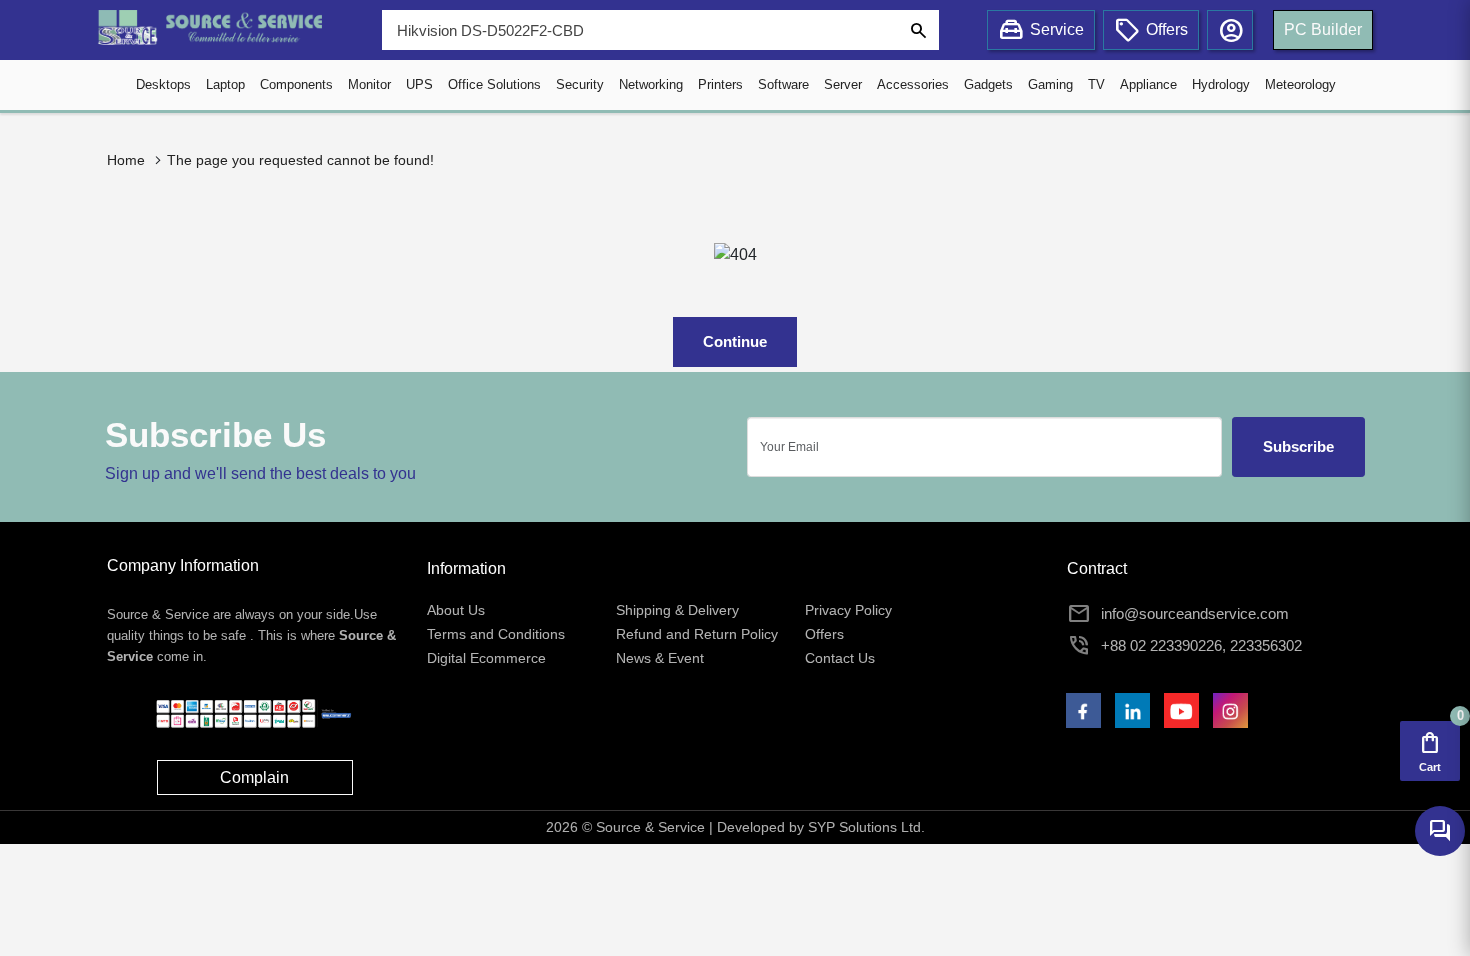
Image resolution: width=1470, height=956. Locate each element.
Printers (720, 84)
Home (126, 160)
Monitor (369, 84)
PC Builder (1323, 29)
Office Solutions (494, 84)
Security (580, 84)
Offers (824, 634)
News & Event (660, 658)
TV (1096, 84)
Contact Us (840, 658)
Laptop (225, 84)
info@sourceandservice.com (1195, 613)
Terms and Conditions (496, 634)
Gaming (1050, 84)
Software (783, 84)
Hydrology (1221, 84)
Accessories (913, 84)
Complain (254, 777)
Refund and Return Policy (697, 634)
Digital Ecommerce (486, 658)
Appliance (1148, 84)
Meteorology (1300, 84)
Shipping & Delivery (677, 610)
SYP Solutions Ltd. (866, 827)
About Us (456, 610)
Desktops (163, 84)
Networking (651, 84)
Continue (735, 341)
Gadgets (988, 84)
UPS (419, 84)
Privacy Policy (848, 610)
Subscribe (1298, 446)
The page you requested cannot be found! (300, 160)
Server (843, 84)
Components (296, 84)
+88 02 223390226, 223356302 (1201, 645)
